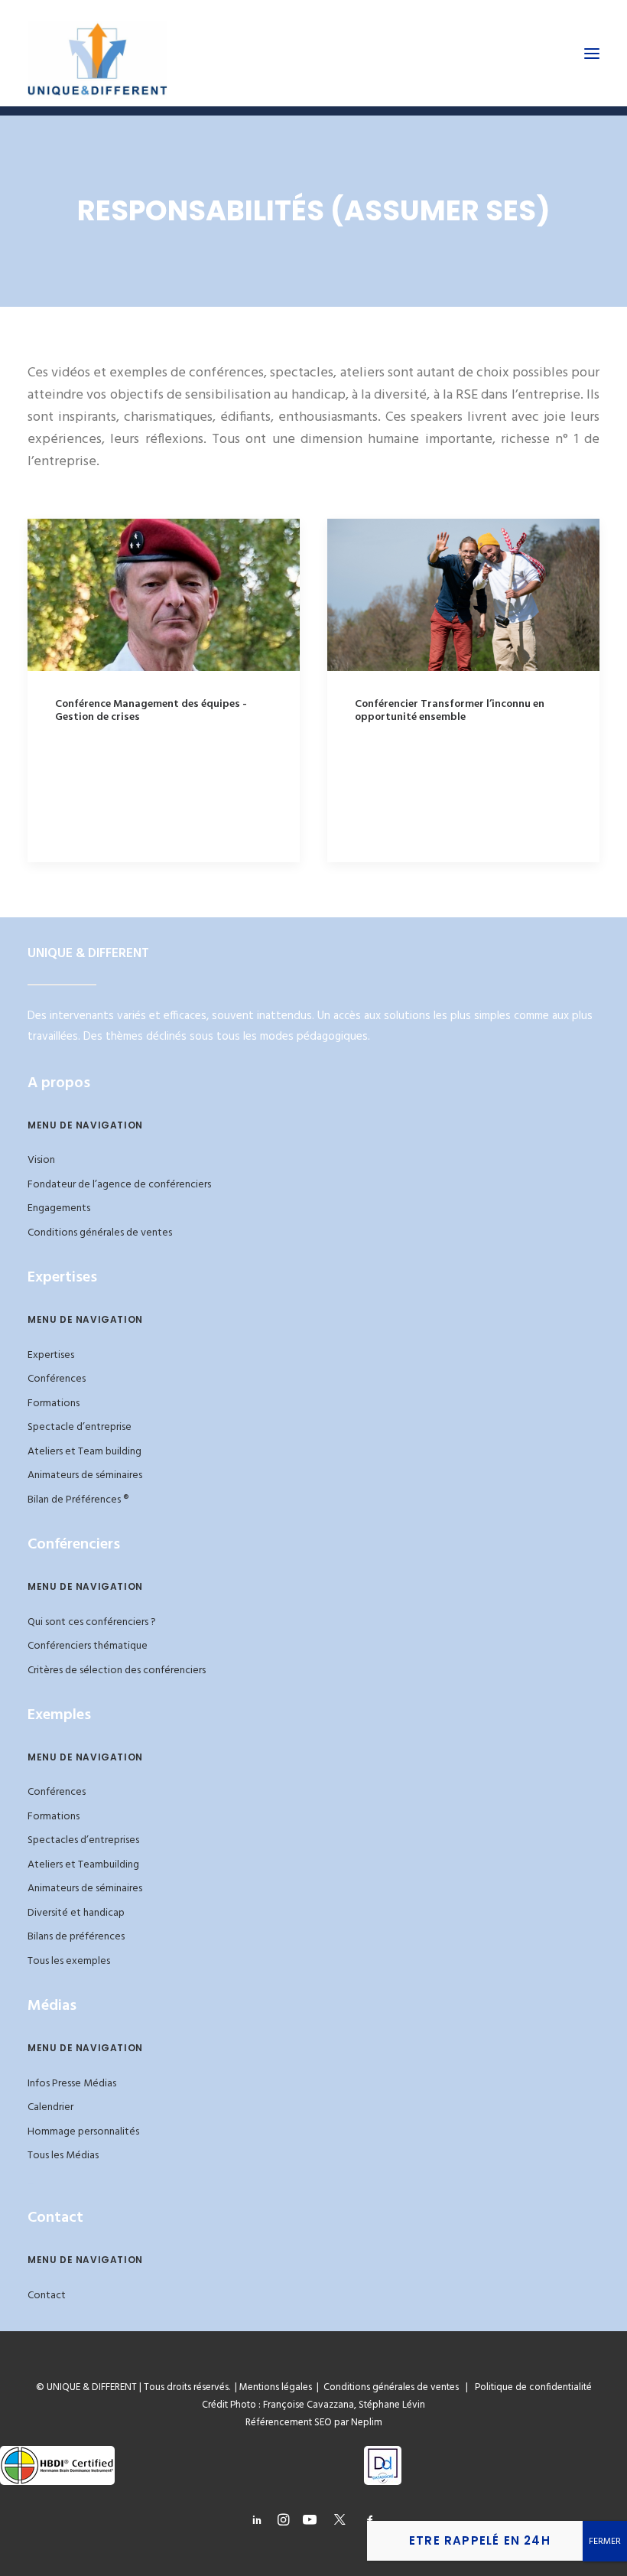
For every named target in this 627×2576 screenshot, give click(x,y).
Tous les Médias (63, 2156)
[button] (592, 53)
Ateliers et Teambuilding (83, 1865)
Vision (41, 1160)
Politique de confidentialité (530, 2387)
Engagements (59, 1208)
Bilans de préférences (76, 1937)
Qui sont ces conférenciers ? (92, 1622)
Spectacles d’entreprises (83, 1840)
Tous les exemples (69, 1961)
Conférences (57, 1379)
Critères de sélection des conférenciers (117, 1671)
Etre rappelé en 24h (480, 2540)
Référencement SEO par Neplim (314, 2423)
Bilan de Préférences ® (78, 1500)
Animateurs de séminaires (85, 1475)
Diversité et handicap (76, 1913)
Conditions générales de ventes (100, 1233)
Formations (54, 1404)
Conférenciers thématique (88, 1646)
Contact (47, 2296)
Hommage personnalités (83, 2132)
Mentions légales (276, 2387)
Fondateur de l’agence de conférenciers (119, 1185)
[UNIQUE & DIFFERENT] (97, 53)
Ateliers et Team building (84, 1452)
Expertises (51, 1355)
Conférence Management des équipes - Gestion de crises (151, 711)
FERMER (605, 2542)
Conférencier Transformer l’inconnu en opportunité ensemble (450, 711)
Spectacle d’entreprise (80, 1427)
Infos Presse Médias (72, 2084)
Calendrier (50, 2107)
